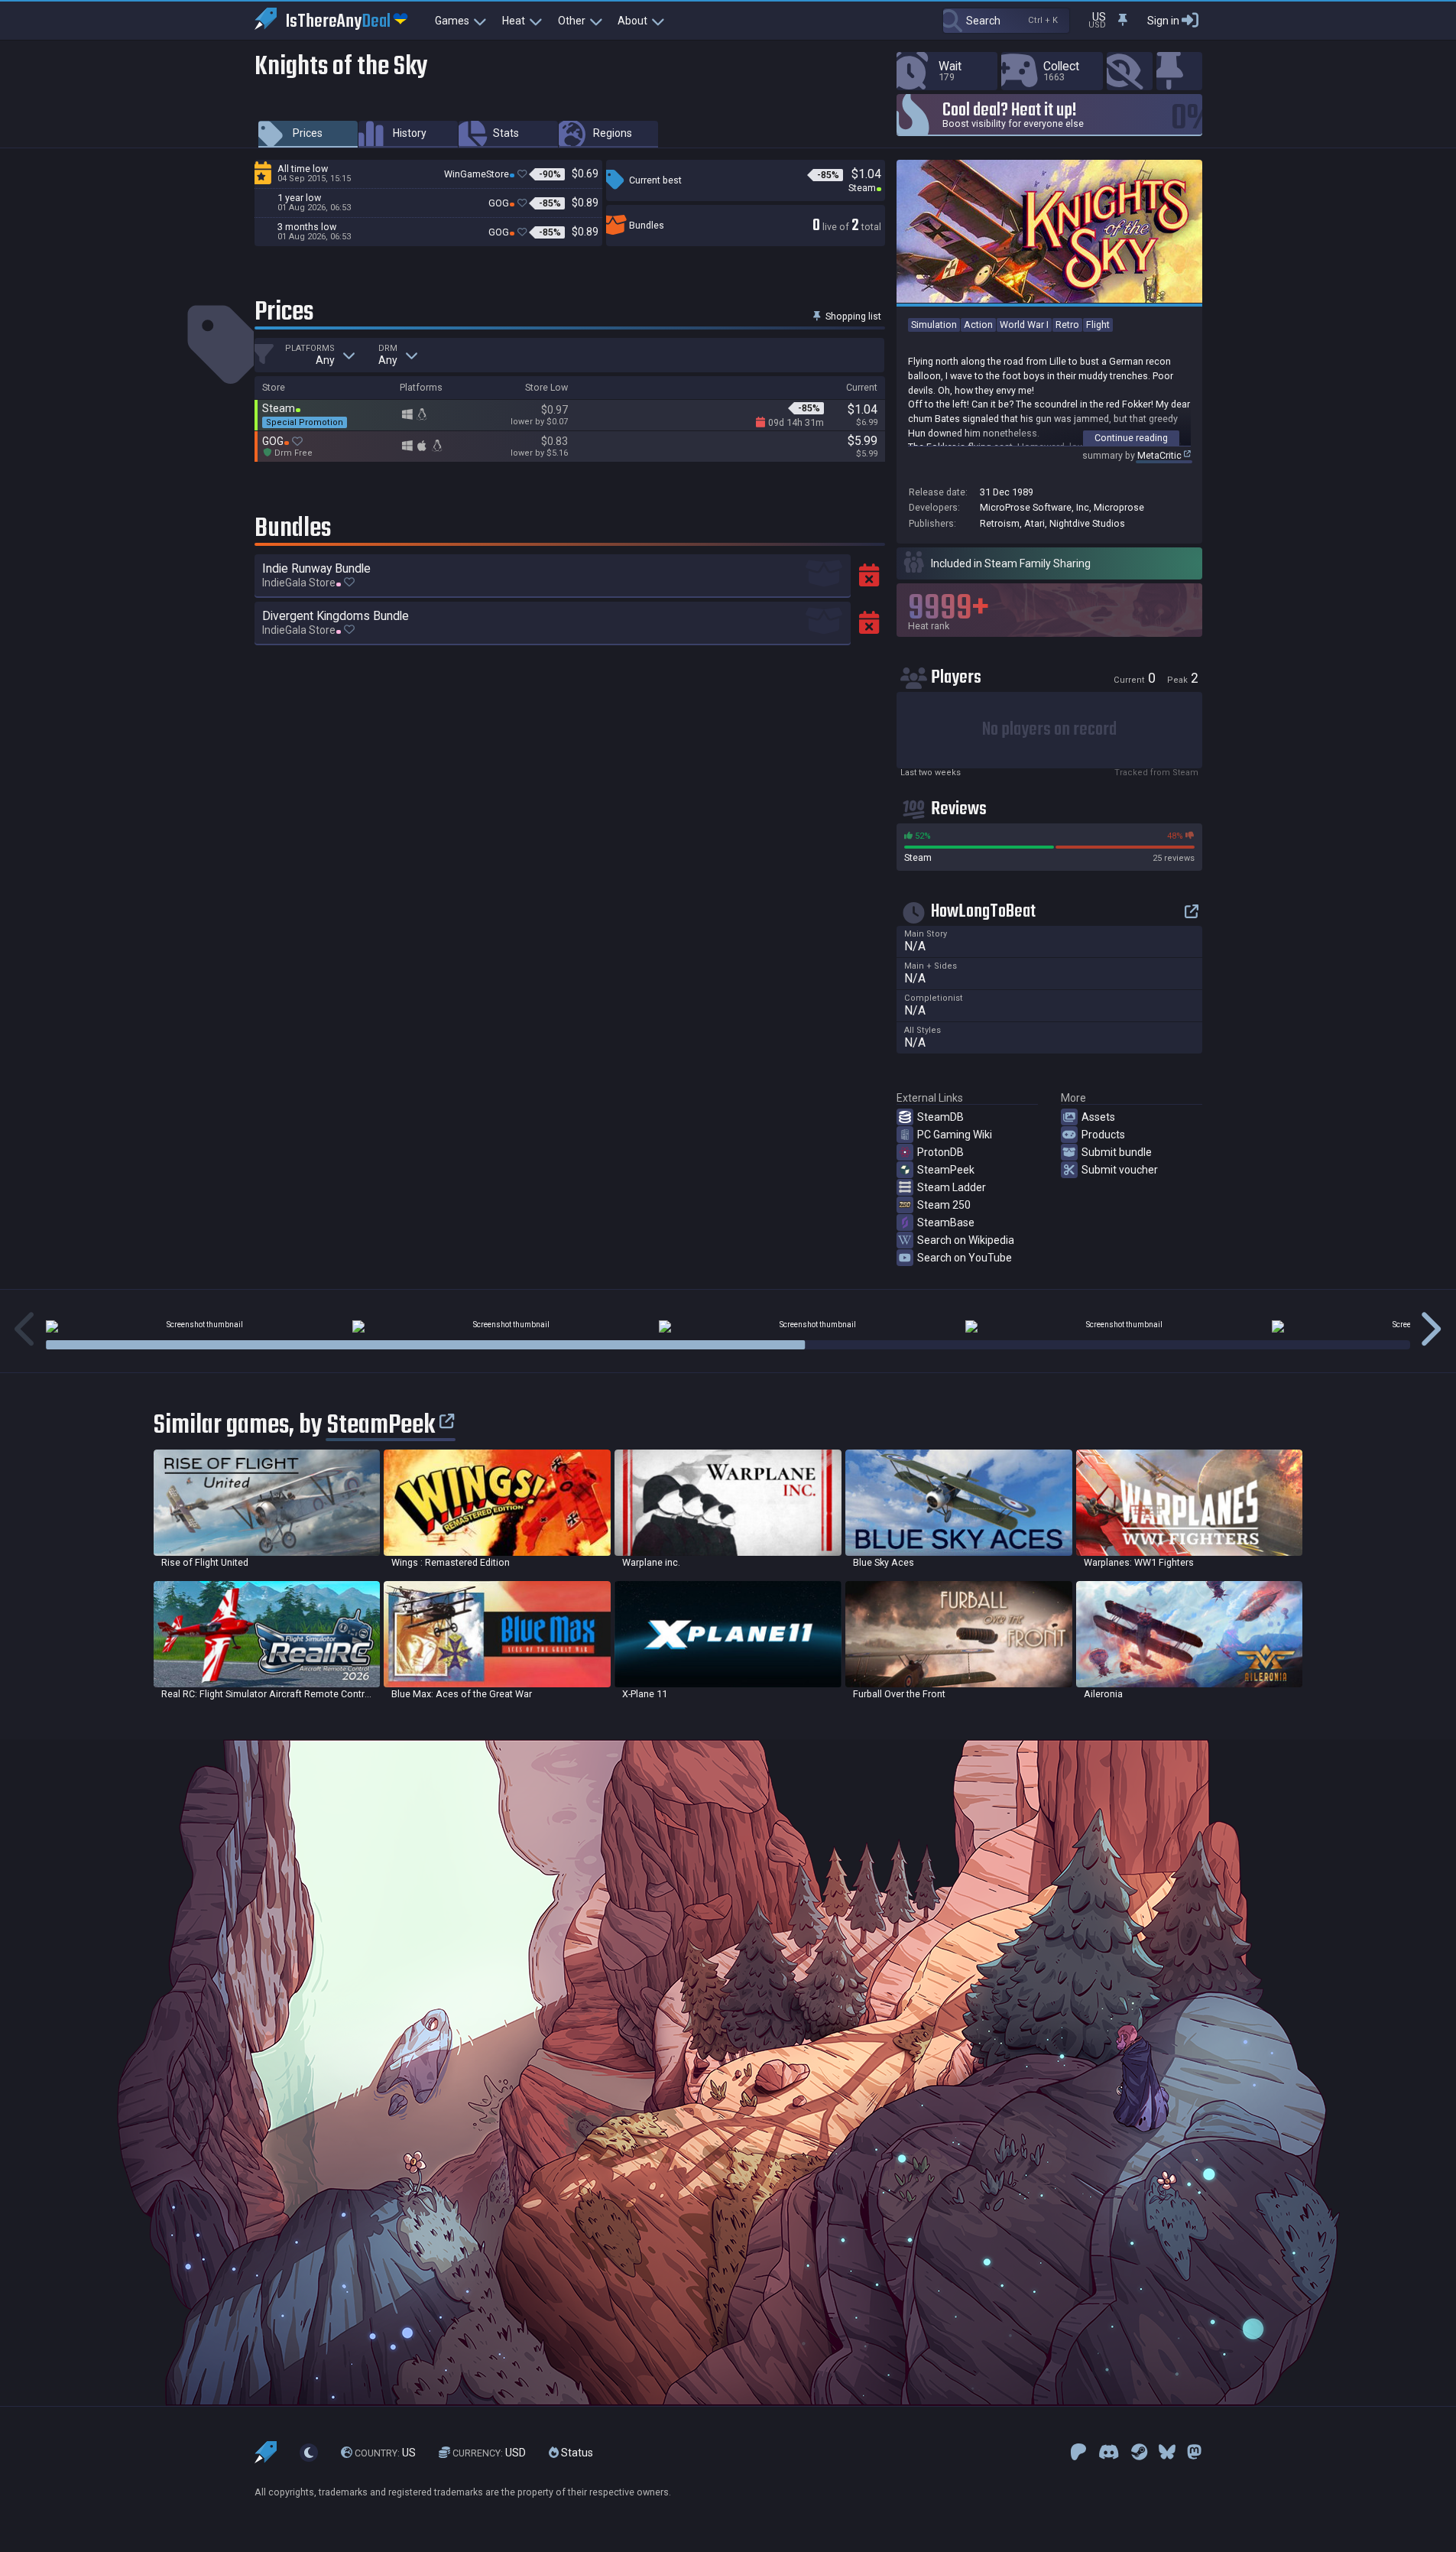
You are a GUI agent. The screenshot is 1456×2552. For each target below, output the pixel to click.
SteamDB (940, 1117)
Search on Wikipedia (966, 1240)
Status (576, 2453)
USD (489, 2453)
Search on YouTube (965, 1258)
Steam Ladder (952, 1187)
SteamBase (946, 1222)
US (385, 2453)
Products (1103, 1135)
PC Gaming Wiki (955, 1135)
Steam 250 (944, 1205)
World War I (1024, 325)
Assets (1098, 1117)
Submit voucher (1120, 1170)
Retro (1067, 325)
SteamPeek (946, 1170)
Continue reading (1131, 438)
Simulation (934, 325)
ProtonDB (940, 1152)
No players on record (1049, 730)
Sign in (1163, 21)
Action (978, 325)
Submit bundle (1117, 1152)
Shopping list (852, 316)
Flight (1098, 325)
